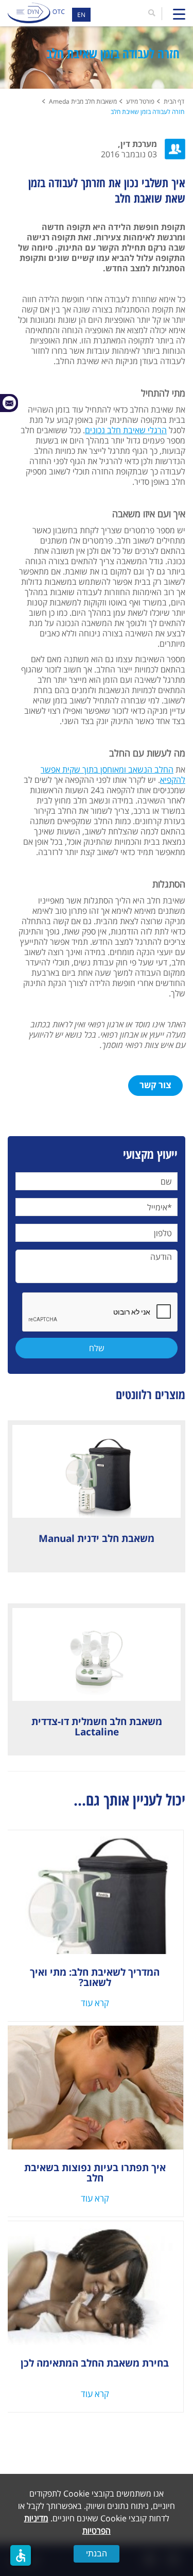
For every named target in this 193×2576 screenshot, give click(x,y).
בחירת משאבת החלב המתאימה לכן (95, 2363)
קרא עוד (95, 2003)
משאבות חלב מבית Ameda (83, 101)
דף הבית (174, 101)
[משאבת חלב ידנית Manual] (97, 1471)
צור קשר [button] (155, 1085)
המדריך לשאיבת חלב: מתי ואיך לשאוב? (95, 1977)
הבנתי (97, 2554)
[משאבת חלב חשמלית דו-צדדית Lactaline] (97, 1654)
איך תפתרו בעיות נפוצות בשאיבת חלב (95, 2173)
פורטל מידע (140, 101)
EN (81, 15)
